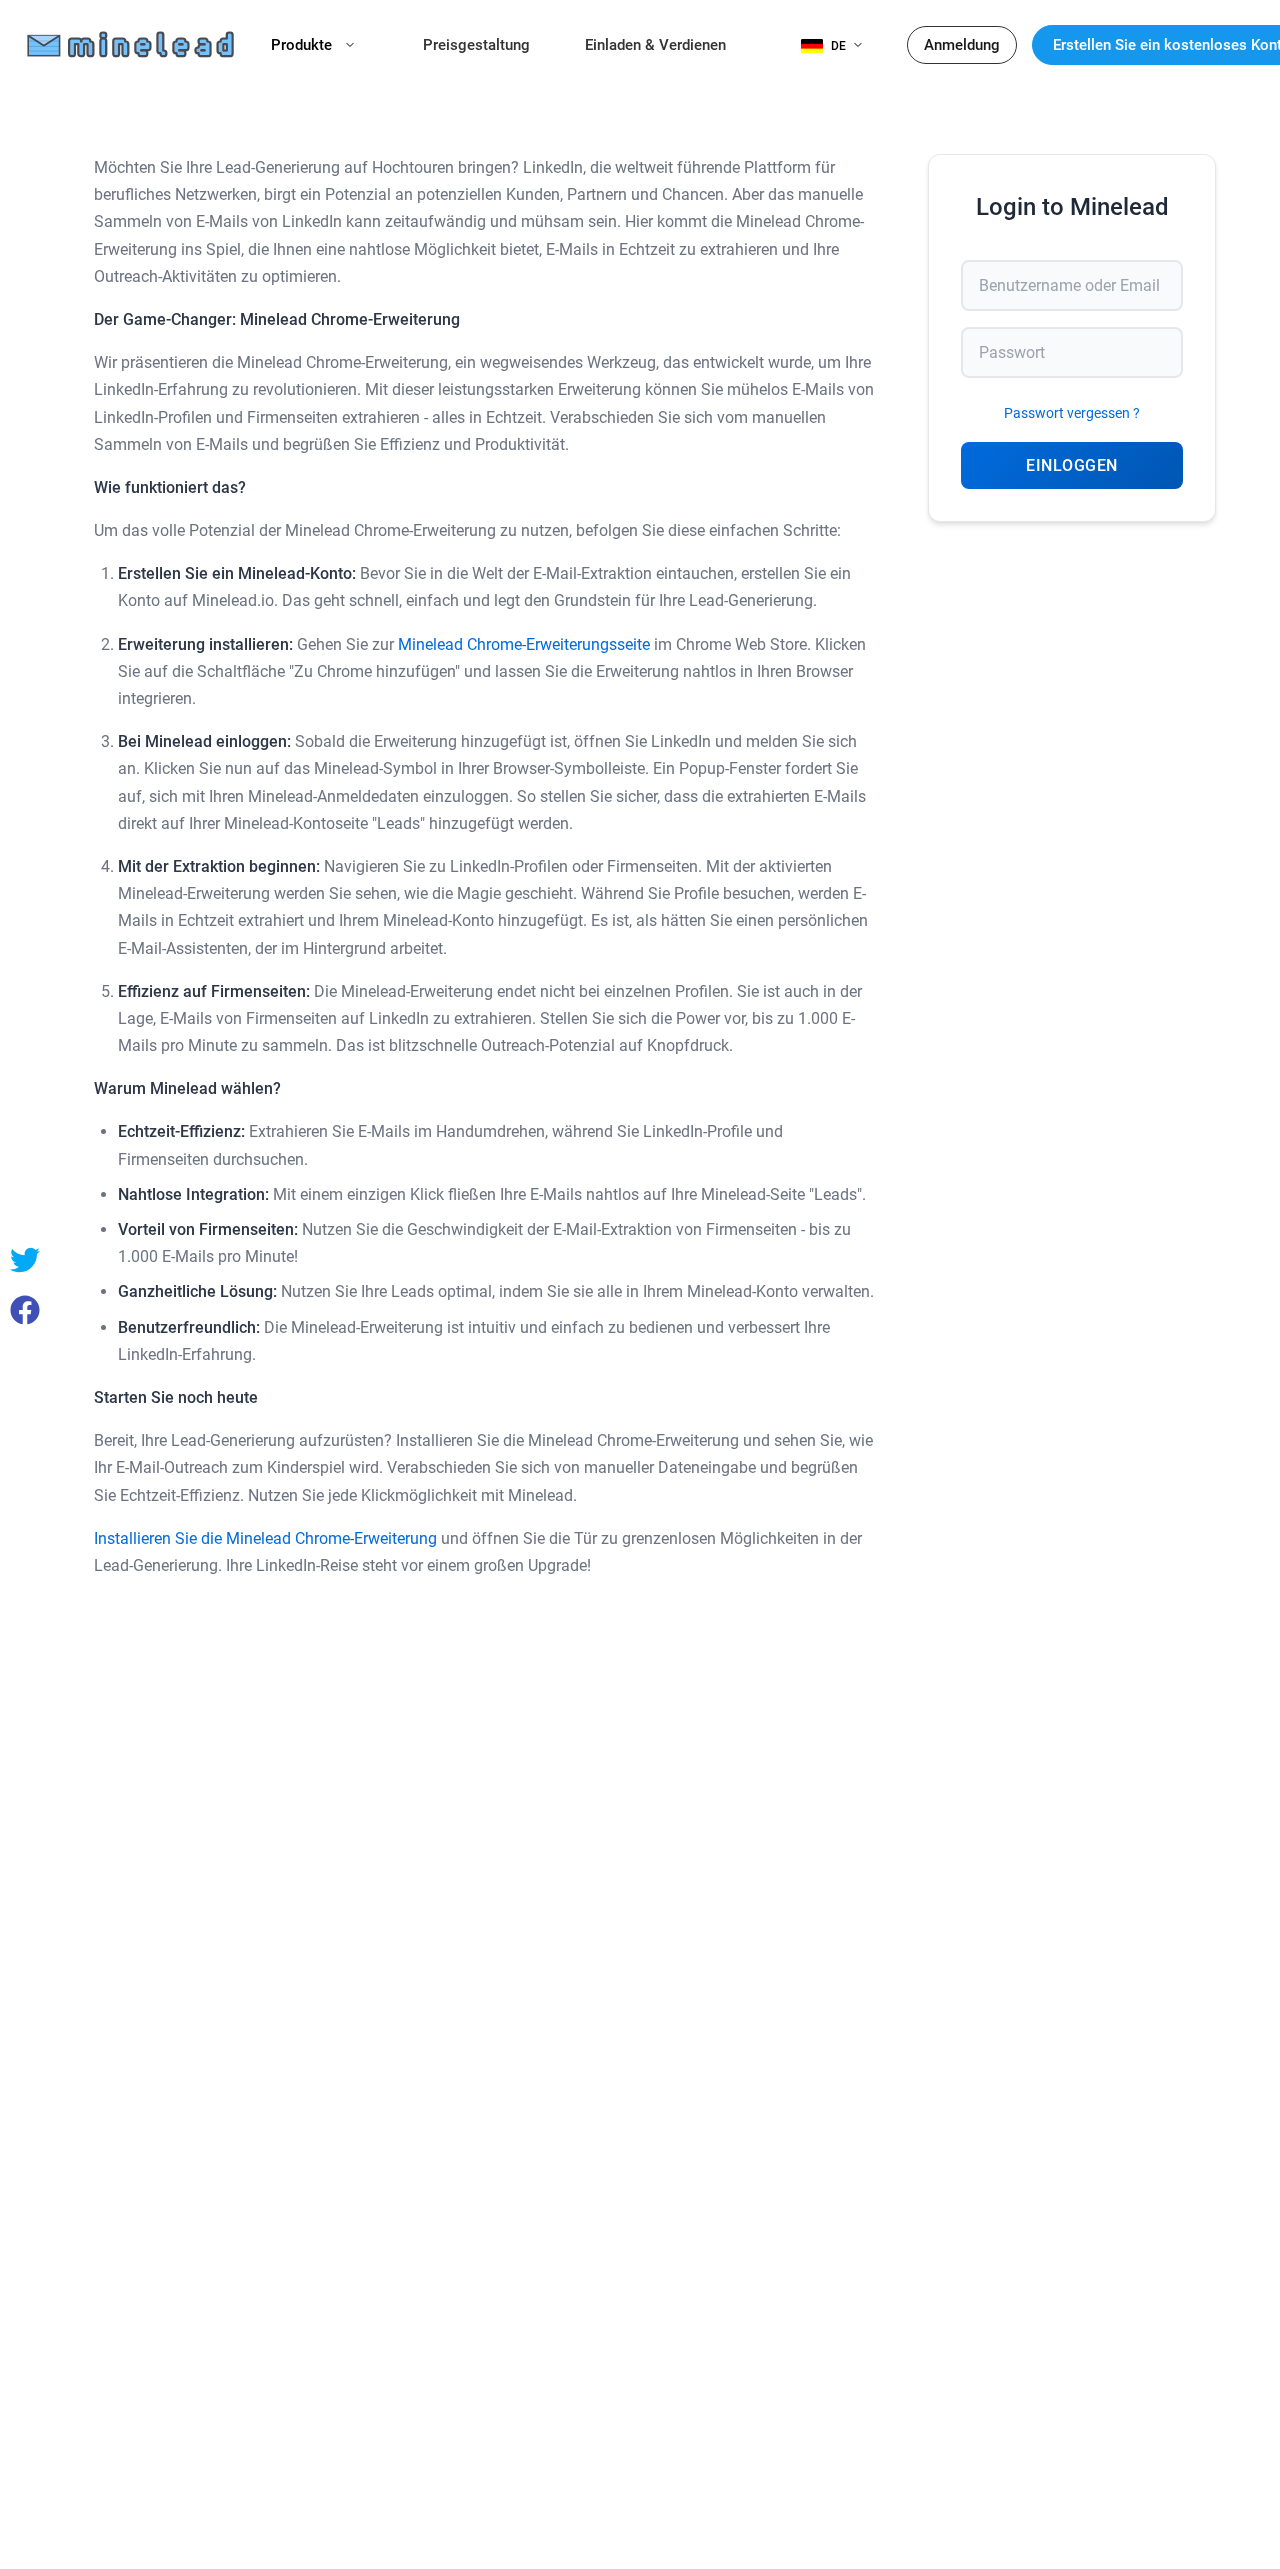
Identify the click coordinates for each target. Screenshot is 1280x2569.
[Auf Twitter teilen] (25, 1260)
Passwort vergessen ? (1072, 413)
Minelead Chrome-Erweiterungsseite (524, 644)
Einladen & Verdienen (655, 45)
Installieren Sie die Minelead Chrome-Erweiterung (265, 1538)
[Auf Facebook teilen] (25, 1310)
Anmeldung (962, 45)
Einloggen (1072, 465)
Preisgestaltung (476, 45)
